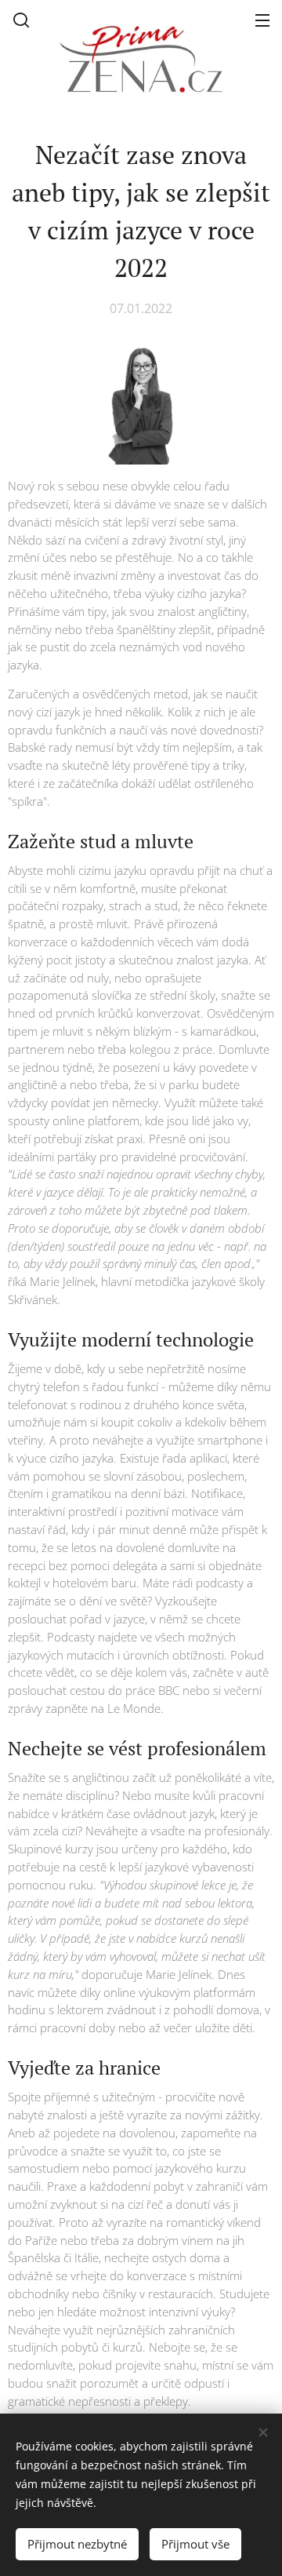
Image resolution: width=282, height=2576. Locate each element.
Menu (262, 20)
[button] (21, 20)
